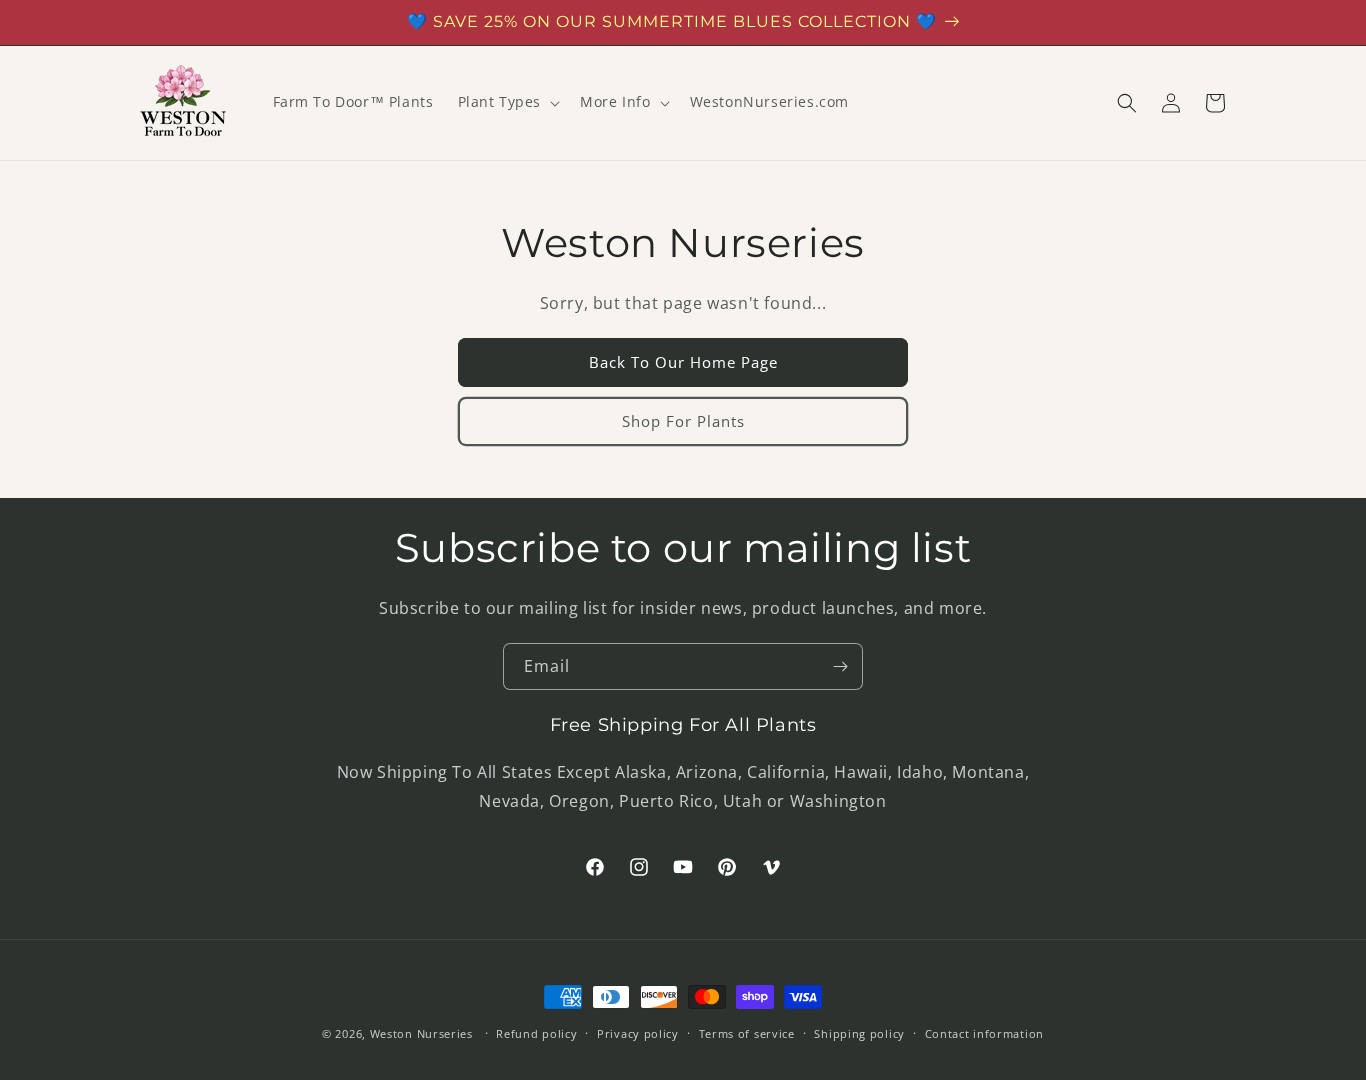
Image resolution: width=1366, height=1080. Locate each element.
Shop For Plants (683, 421)
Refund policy (536, 1032)
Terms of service (747, 1032)
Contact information (984, 1032)
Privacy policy (638, 1032)
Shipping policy (859, 1032)
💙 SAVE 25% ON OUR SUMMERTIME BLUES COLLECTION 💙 (672, 21)
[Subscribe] (840, 666)
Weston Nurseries (421, 1033)
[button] (507, 102)
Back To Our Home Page (683, 362)
